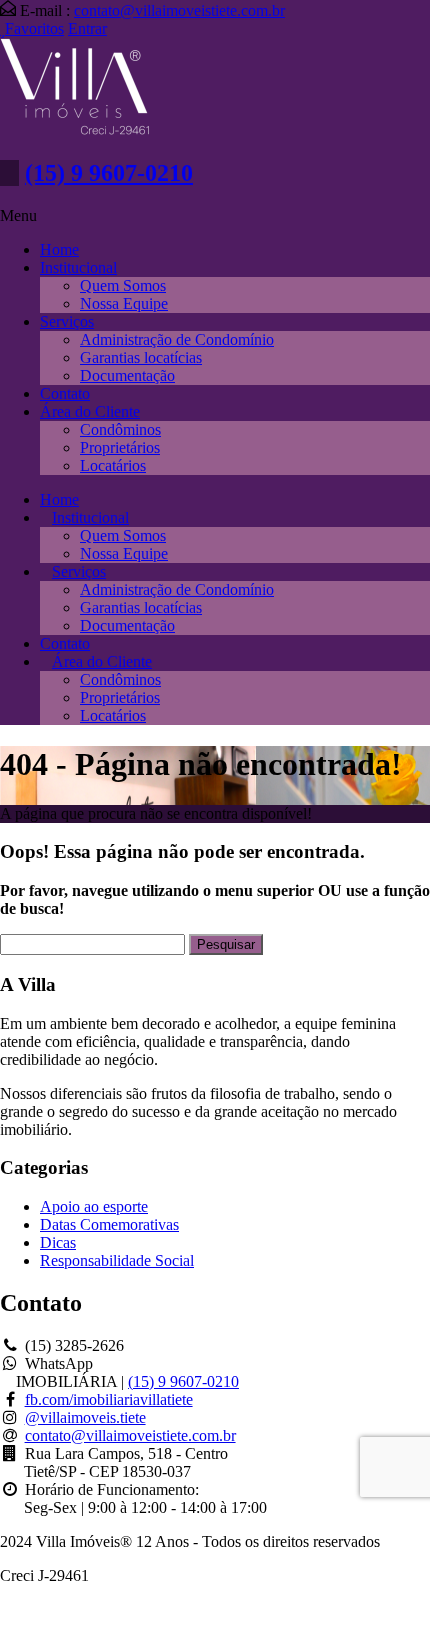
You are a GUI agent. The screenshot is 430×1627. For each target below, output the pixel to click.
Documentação (127, 375)
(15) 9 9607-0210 (109, 173)
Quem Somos (123, 285)
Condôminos (120, 429)
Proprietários (120, 447)
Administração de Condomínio (177, 339)
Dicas (58, 1242)
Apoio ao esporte (94, 1206)
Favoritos (34, 28)
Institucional (78, 267)
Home (59, 249)
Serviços (67, 321)
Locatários (113, 465)
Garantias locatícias (141, 357)
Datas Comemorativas (109, 1224)
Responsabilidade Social (117, 1260)
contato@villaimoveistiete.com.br (179, 10)
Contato (65, 393)
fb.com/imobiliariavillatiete (109, 1399)
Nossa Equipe (124, 303)
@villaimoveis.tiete (85, 1417)
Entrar (87, 28)
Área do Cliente (90, 411)
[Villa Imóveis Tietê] (75, 130)
